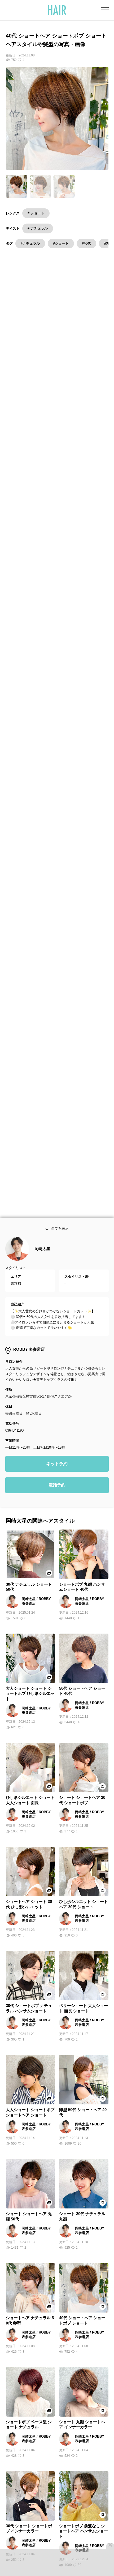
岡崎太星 (42, 1257)
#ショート (61, 243)
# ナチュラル (38, 228)
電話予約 (57, 1493)
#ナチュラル (30, 243)
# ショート (36, 213)
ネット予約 (57, 1471)
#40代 (86, 243)
